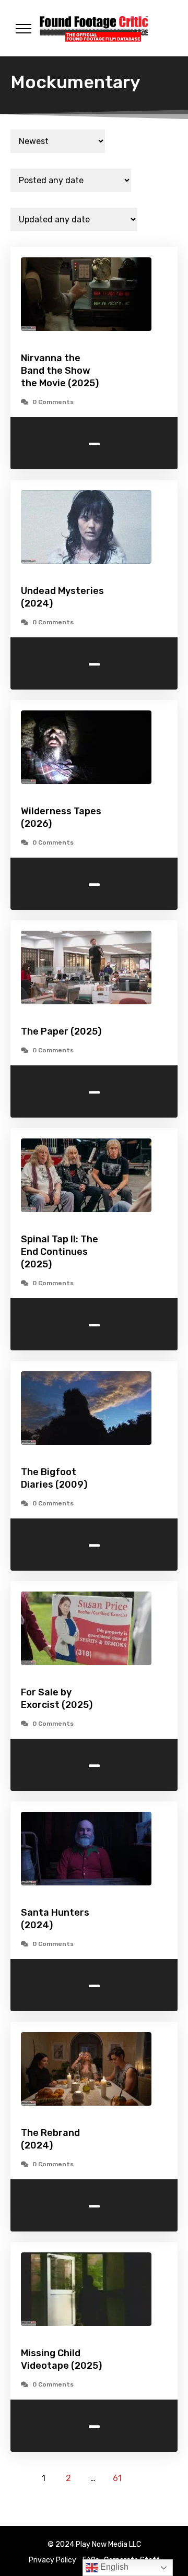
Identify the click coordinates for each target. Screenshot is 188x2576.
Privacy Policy (52, 2560)
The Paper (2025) (61, 1031)
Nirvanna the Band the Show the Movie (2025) (60, 371)
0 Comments (53, 402)
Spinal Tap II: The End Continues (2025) (60, 1252)
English (113, 2567)
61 (117, 2478)
